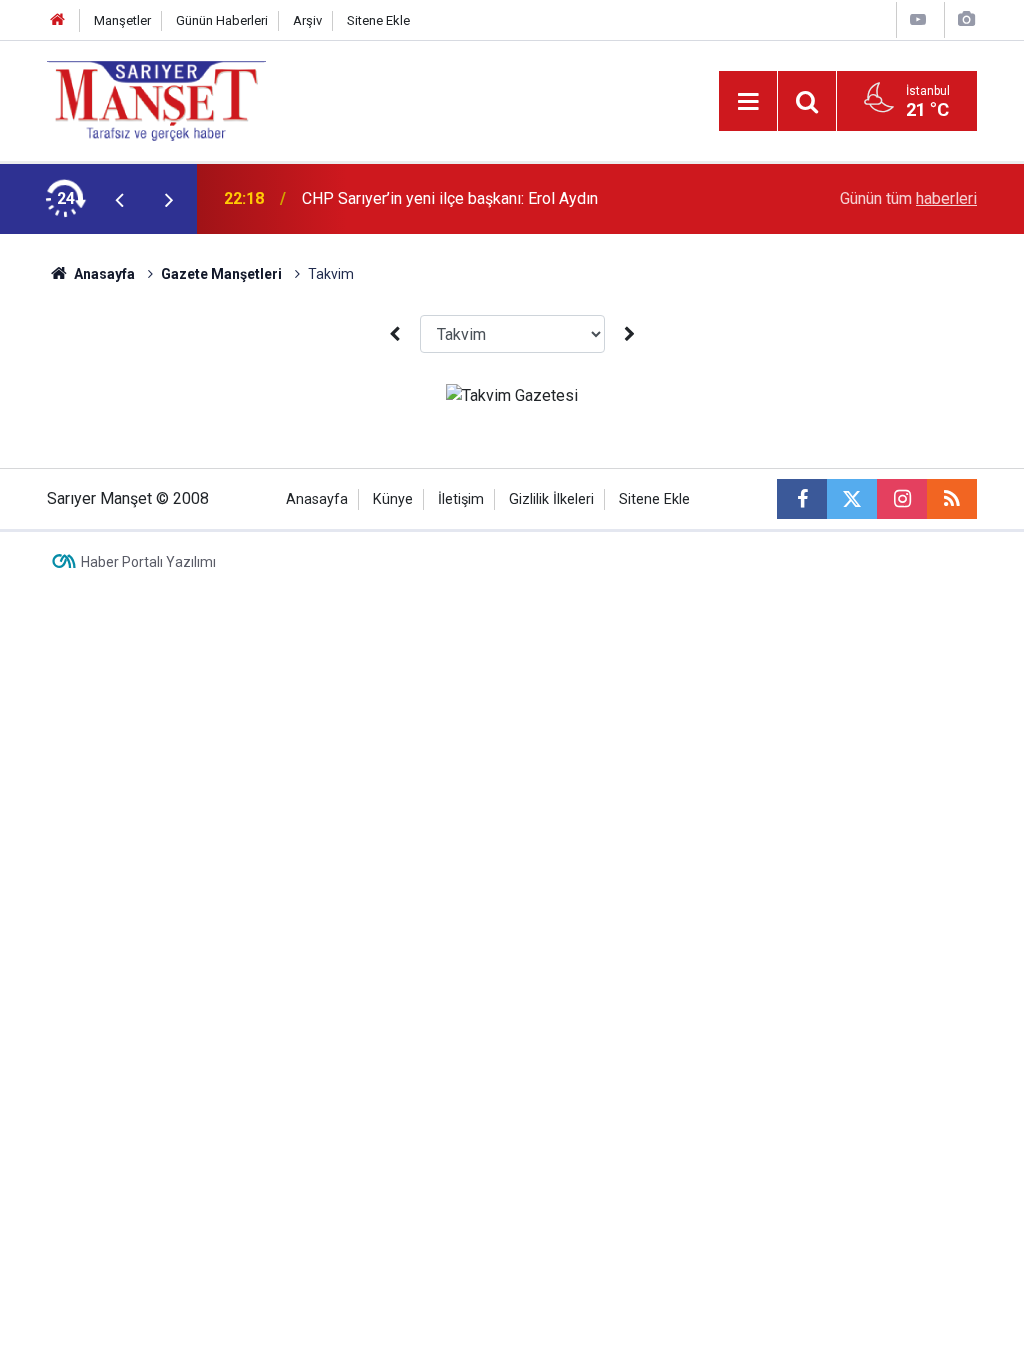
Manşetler (122, 20)
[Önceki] (394, 334)
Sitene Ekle (378, 20)
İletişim (461, 499)
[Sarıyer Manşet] (156, 99)
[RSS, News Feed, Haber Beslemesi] (952, 499)
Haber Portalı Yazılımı (148, 562)
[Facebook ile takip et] (802, 499)
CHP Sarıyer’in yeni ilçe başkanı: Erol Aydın (450, 198)
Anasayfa (103, 274)
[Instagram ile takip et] (902, 499)
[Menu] (748, 102)
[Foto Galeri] (966, 19)
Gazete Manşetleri (221, 274)
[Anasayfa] (58, 20)
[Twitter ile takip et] (852, 499)
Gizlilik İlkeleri (551, 499)
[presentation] (119, 199)
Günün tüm (908, 198)
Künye (393, 499)
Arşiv (307, 20)
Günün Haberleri (222, 20)
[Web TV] (918, 19)
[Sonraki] (630, 334)
